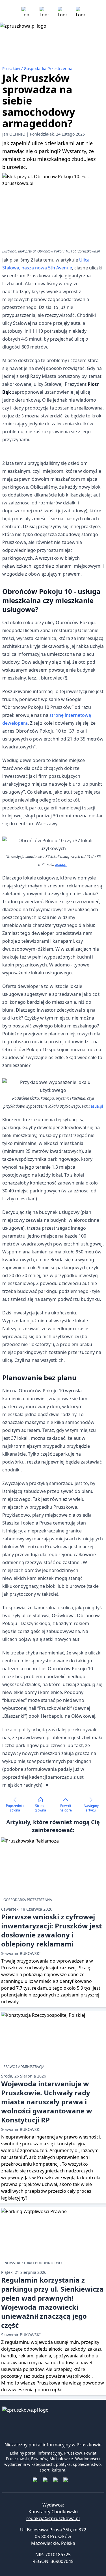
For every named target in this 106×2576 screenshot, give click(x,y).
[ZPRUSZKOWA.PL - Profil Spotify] (80, 11)
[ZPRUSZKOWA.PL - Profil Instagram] (44, 11)
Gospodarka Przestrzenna (48, 68)
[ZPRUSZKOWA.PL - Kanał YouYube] (62, 11)
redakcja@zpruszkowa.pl (53, 2518)
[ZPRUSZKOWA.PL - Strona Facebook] (26, 11)
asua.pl (61, 865)
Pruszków (12, 68)
